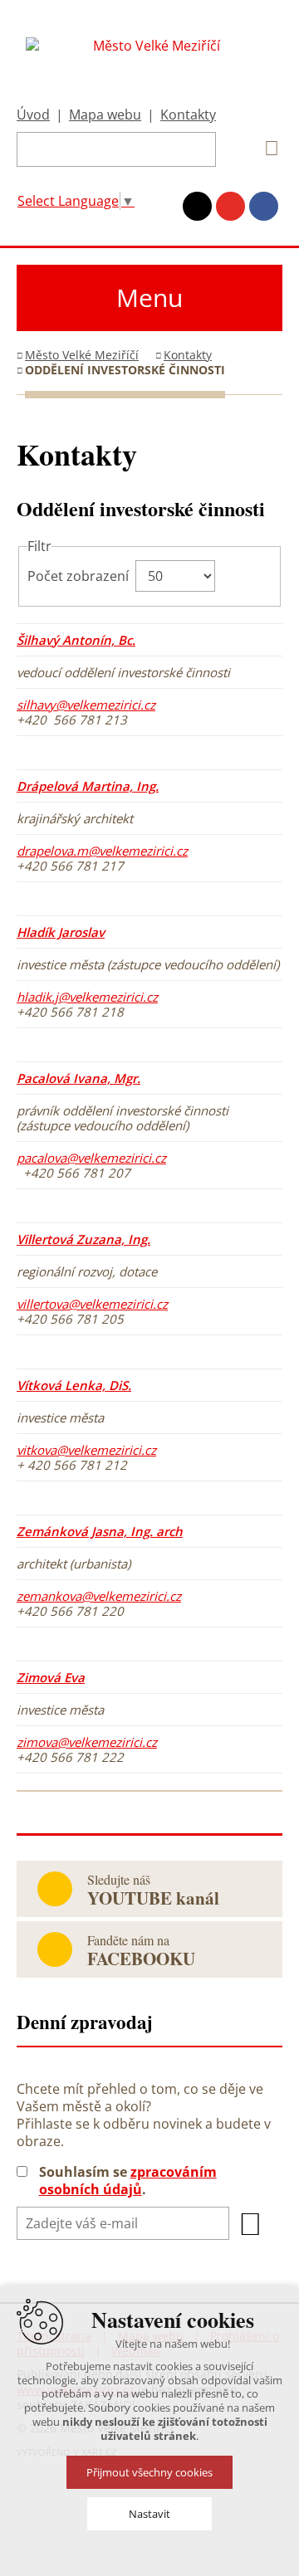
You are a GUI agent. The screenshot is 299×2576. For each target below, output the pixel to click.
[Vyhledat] (266, 149)
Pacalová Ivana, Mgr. (78, 1078)
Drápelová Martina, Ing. (88, 786)
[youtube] (230, 206)
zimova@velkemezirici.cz (87, 1742)
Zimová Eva (51, 1677)
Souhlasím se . (128, 2181)
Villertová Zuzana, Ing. (83, 1239)
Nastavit (149, 2514)
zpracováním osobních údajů (128, 2181)
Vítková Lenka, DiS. (74, 1385)
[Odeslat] (251, 2224)
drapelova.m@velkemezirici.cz (102, 851)
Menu (149, 298)
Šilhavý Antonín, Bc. (76, 640)
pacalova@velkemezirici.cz (91, 1158)
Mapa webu (105, 115)
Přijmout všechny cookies (149, 2472)
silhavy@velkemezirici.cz (86, 705)
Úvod (33, 115)
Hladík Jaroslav (61, 932)
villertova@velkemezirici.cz (92, 1304)
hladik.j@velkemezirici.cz (87, 997)
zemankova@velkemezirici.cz (99, 1596)
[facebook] (264, 206)
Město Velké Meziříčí (82, 355)
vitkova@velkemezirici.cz (86, 1450)
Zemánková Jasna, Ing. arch (100, 1531)
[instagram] (197, 206)
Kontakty (188, 115)
